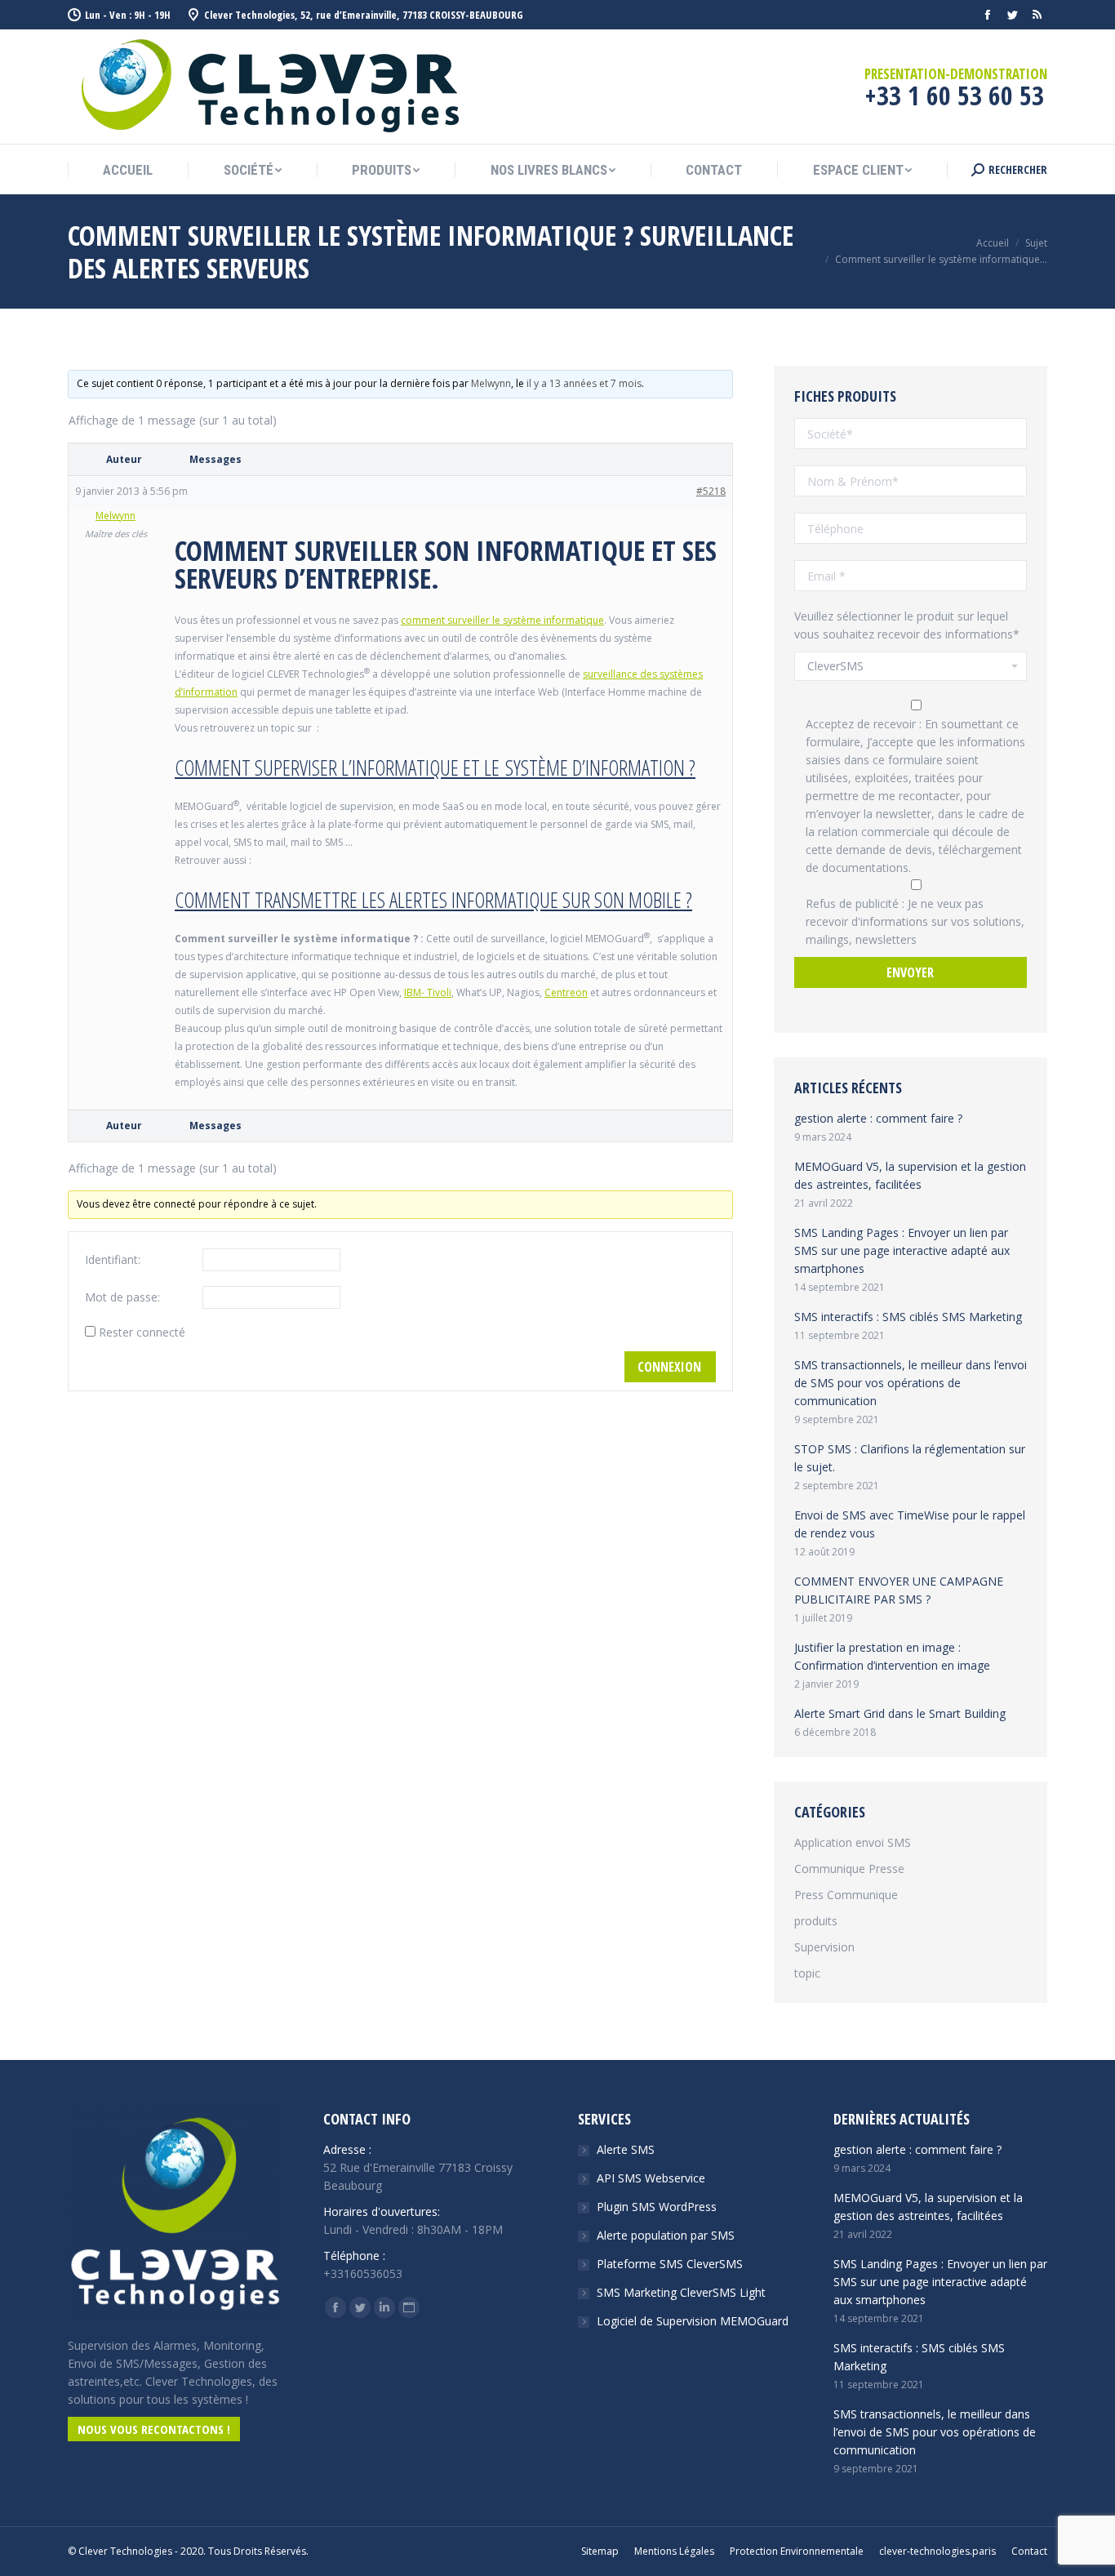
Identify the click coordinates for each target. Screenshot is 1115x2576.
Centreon (566, 992)
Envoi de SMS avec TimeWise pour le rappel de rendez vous (910, 1524)
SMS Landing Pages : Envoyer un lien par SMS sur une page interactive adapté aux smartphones (902, 1250)
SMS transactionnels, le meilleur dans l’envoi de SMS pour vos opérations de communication (911, 1383)
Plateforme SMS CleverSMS (670, 2264)
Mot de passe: (122, 1297)
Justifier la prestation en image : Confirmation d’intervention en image (892, 1656)
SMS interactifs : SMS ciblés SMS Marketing (908, 1317)
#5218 (711, 491)
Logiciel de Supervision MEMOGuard (693, 2321)
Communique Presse (849, 1869)
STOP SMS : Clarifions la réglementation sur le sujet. (910, 1458)
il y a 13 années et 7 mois (584, 383)
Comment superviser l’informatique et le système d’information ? (435, 767)
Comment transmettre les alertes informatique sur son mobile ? (433, 900)
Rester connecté (142, 1332)
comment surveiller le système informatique (502, 620)
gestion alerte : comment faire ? (878, 1118)
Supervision (824, 1947)
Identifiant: (113, 1259)
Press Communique (846, 1895)
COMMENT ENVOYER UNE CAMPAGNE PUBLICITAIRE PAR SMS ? (899, 1590)
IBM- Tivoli (428, 992)
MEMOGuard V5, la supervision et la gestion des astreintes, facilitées (910, 1175)
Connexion (669, 1367)
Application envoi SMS (853, 1842)
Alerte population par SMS (666, 2235)
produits (816, 1921)
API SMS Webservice (651, 2178)
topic (807, 1973)
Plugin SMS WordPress (657, 2207)
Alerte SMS (626, 2149)
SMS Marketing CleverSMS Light (681, 2292)
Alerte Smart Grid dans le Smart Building (900, 1713)
